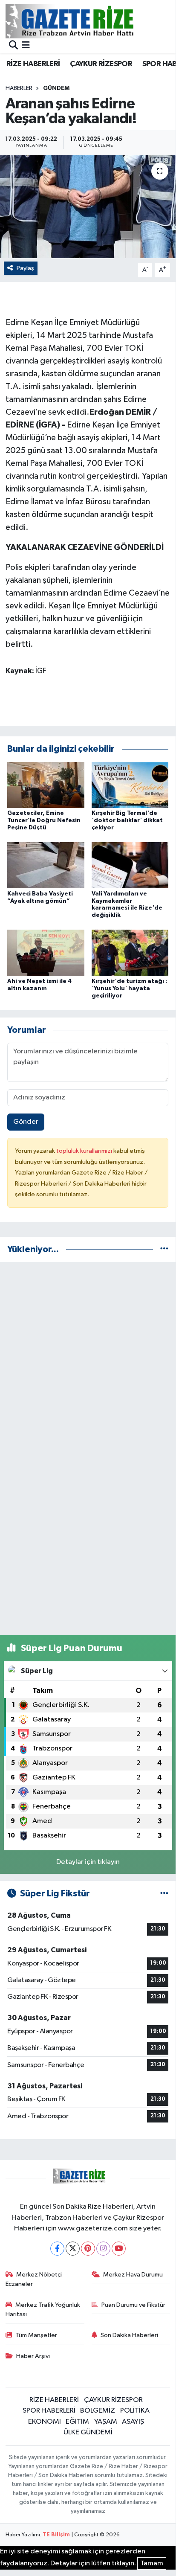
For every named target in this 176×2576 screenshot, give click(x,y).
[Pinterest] (88, 2249)
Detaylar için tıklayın (88, 1862)
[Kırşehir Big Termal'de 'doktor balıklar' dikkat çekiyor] (130, 785)
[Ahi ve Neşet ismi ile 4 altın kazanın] (46, 953)
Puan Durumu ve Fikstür (133, 2305)
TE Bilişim (56, 2535)
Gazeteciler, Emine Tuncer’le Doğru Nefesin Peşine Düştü (44, 820)
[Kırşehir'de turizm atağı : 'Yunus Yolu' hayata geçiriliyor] (130, 953)
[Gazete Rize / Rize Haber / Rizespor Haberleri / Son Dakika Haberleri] (91, 21)
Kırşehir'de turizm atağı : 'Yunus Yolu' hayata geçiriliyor (129, 989)
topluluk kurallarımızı (85, 1151)
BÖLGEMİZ (98, 2411)
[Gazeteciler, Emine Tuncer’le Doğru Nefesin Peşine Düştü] (46, 785)
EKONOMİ (45, 2422)
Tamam (152, 2563)
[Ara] (13, 46)
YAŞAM (106, 2422)
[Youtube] (119, 2249)
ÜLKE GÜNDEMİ (88, 2432)
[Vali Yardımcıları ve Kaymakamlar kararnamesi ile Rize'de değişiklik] (130, 865)
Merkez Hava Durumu (133, 2275)
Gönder (26, 1122)
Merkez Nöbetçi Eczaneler (34, 2279)
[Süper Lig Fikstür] (164, 1894)
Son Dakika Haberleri (129, 2335)
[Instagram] (103, 2249)
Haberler (19, 88)
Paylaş (25, 268)
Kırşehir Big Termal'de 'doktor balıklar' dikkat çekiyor (127, 820)
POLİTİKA (135, 2411)
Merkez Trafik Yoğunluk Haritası (43, 2310)
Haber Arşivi (33, 2356)
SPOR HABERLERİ (49, 2411)
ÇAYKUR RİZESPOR (101, 64)
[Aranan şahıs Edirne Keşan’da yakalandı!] (88, 207)
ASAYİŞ (133, 2422)
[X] (73, 2249)
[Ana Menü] (26, 46)
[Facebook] (57, 2249)
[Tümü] (164, 1249)
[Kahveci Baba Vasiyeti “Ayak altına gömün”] (46, 865)
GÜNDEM (56, 88)
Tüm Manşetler (36, 2335)
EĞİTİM (77, 2422)
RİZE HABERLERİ (33, 64)
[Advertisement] (88, 1357)
